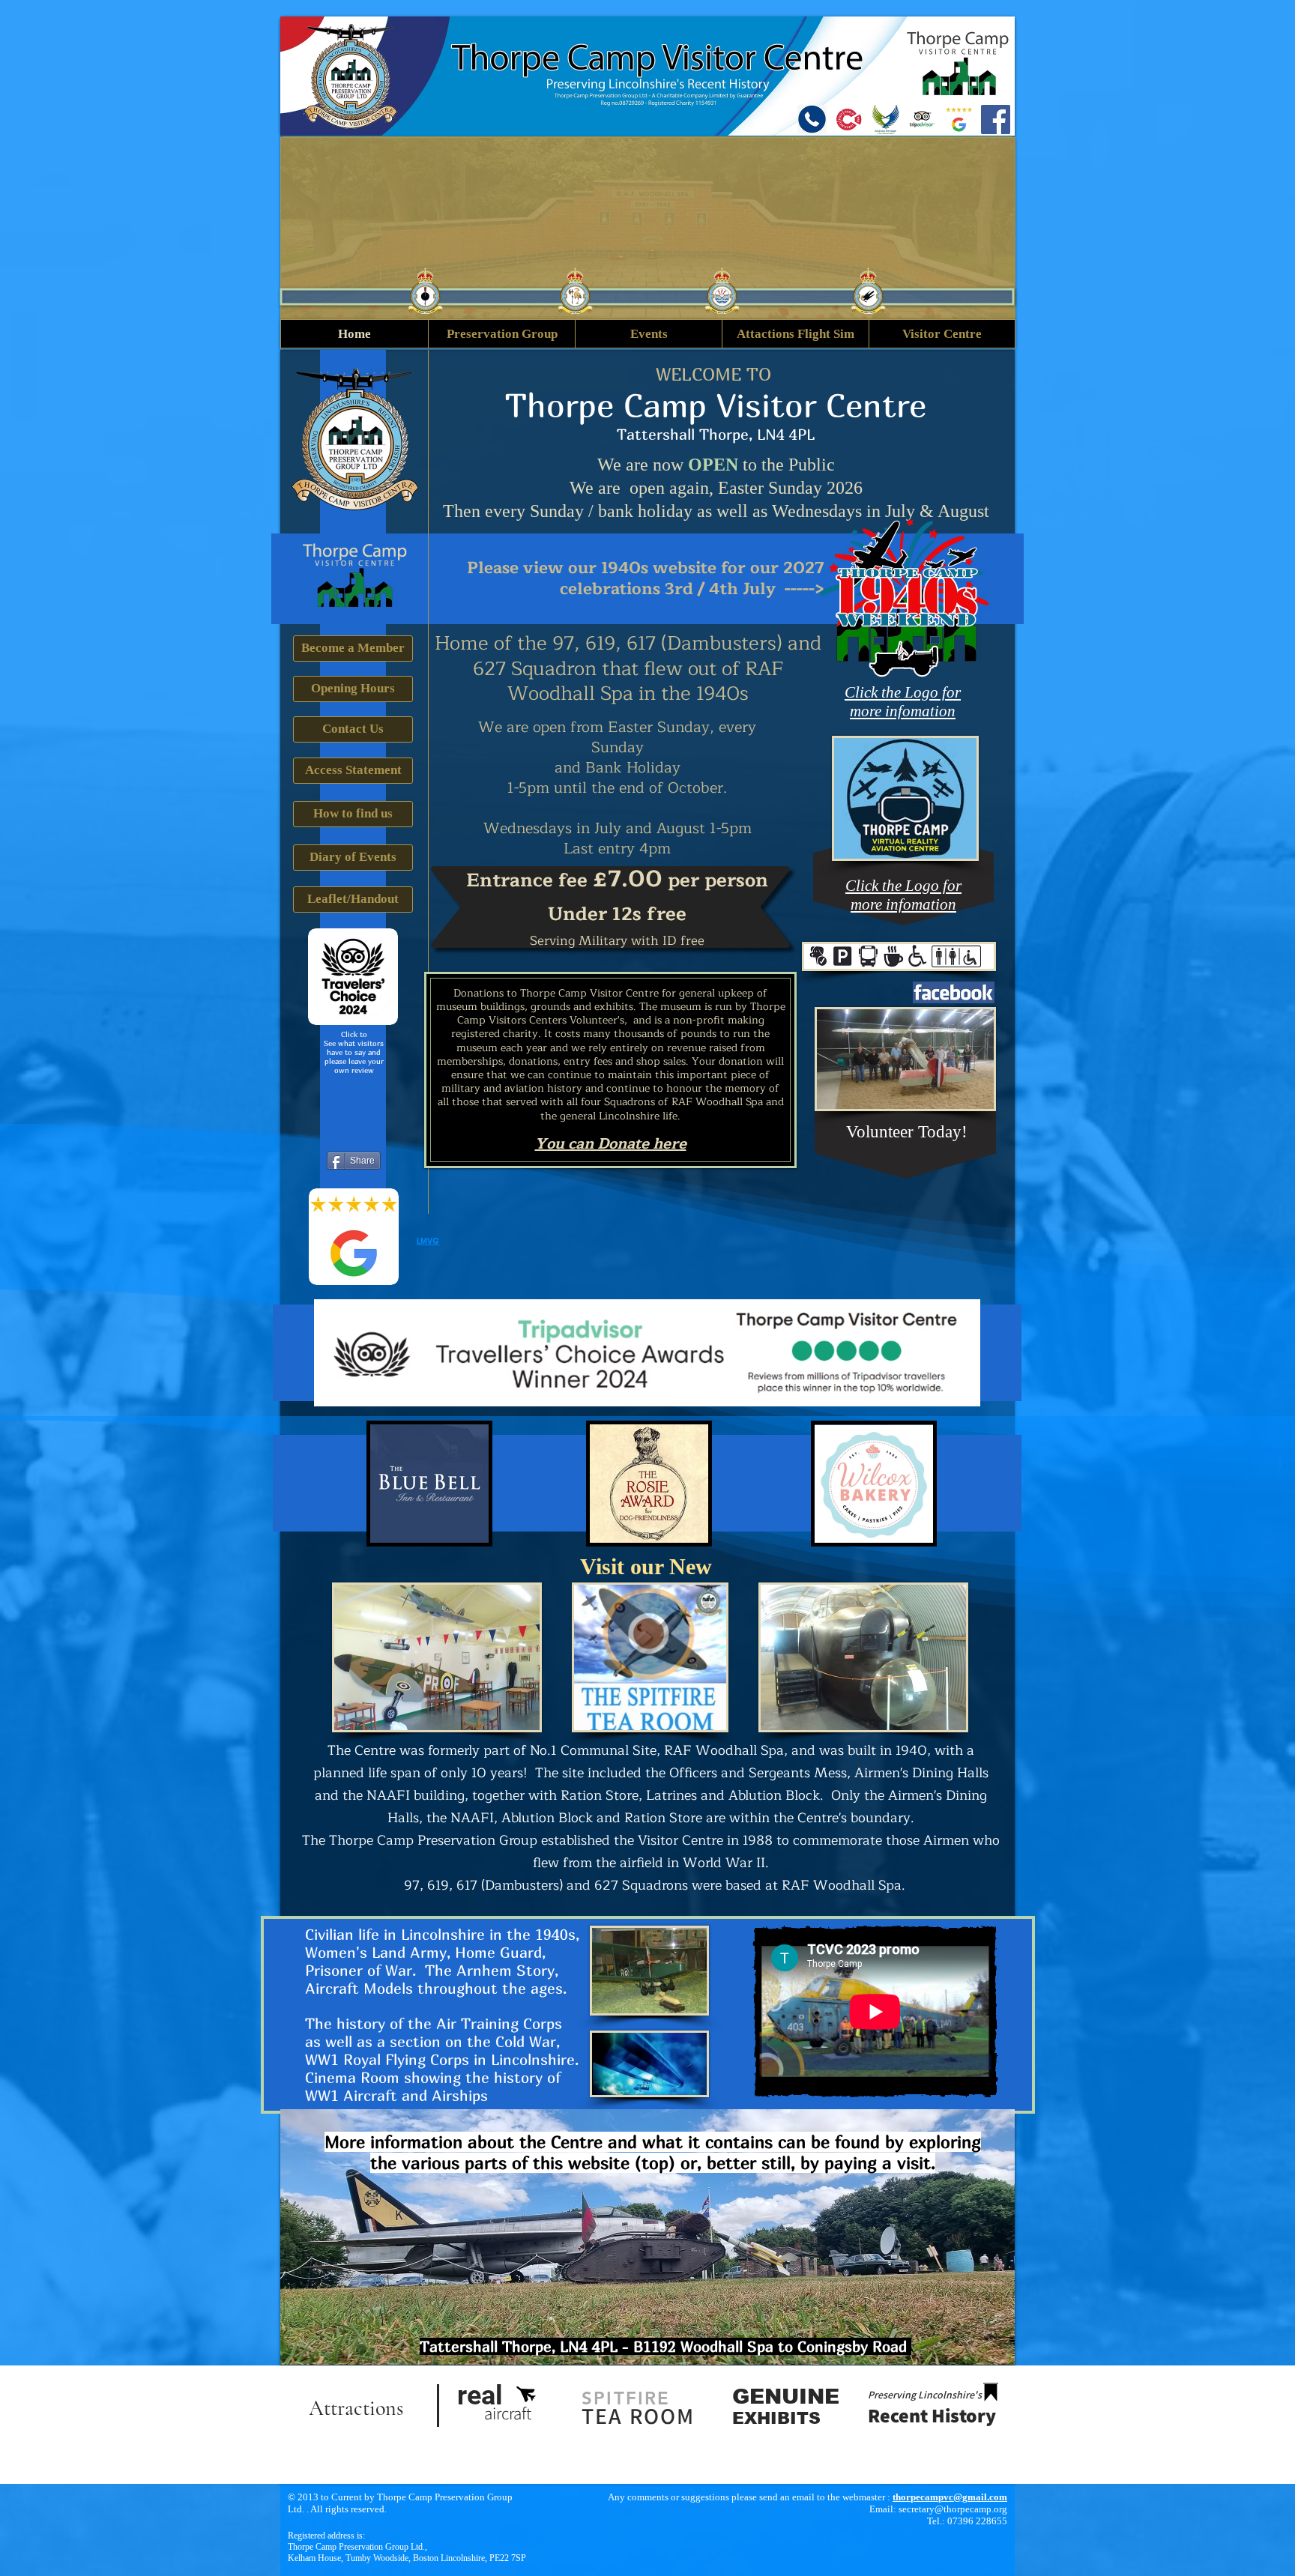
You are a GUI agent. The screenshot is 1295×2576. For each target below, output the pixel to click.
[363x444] (885, 120)
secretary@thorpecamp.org (953, 2509)
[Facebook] (996, 120)
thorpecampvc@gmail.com (950, 2497)
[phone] (812, 120)
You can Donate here (611, 1144)
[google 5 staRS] (959, 120)
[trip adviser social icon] (922, 120)
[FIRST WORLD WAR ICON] (849, 120)
